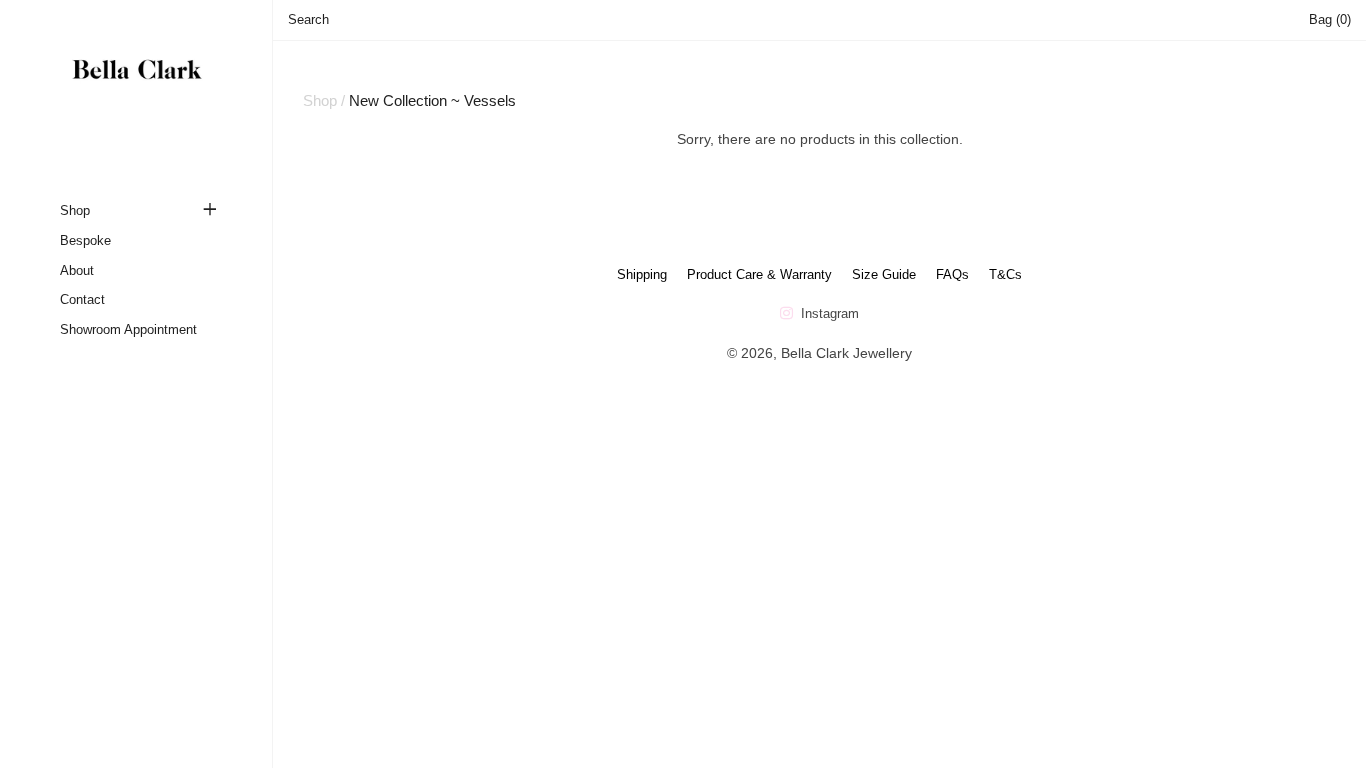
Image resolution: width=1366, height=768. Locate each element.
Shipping (642, 274)
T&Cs (1005, 274)
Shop (75, 210)
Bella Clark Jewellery (846, 353)
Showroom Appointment (128, 329)
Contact (82, 299)
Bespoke (85, 240)
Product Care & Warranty (759, 274)
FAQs (952, 274)
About (77, 270)
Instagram (828, 313)
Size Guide (884, 274)
